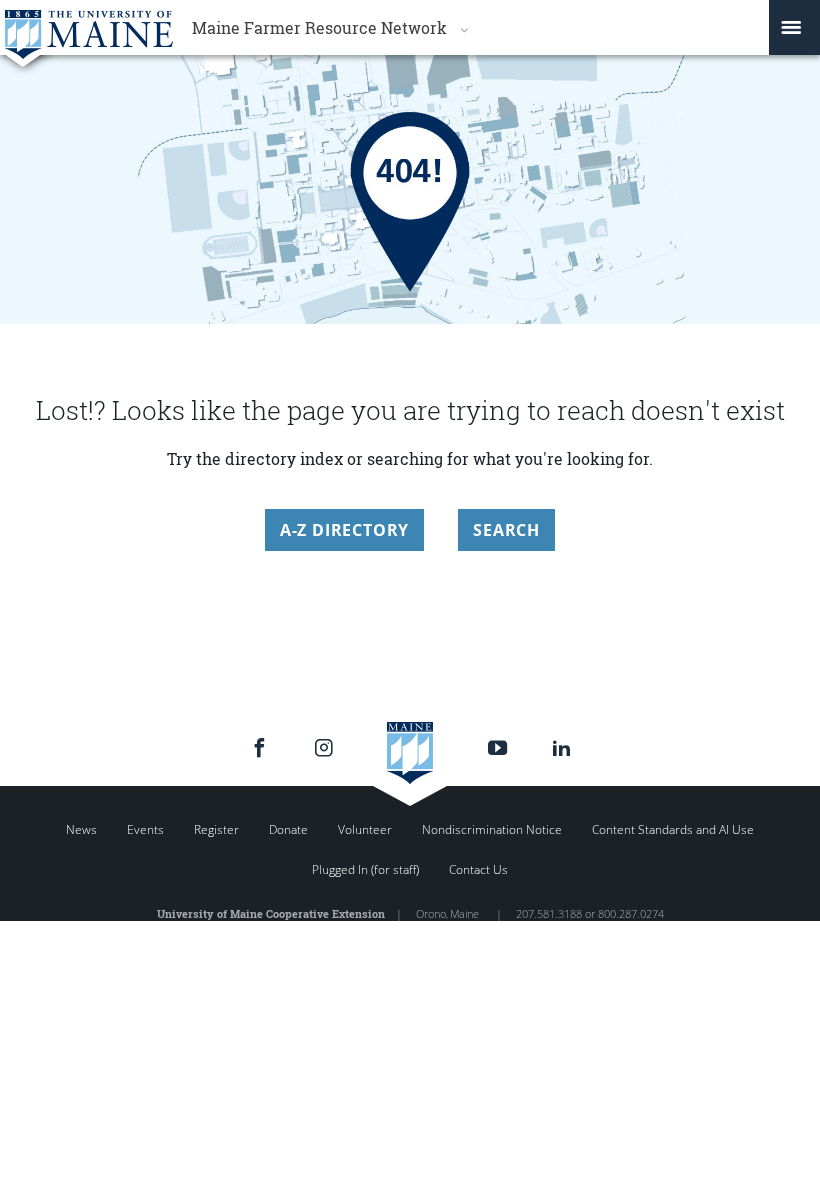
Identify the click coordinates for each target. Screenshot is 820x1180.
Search (506, 530)
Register (216, 829)
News (81, 829)
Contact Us (478, 869)
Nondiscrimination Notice (492, 829)
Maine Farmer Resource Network (319, 27)
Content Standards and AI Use (673, 829)
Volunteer (365, 829)
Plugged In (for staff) (365, 869)
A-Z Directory (344, 530)
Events (145, 829)
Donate (288, 829)
